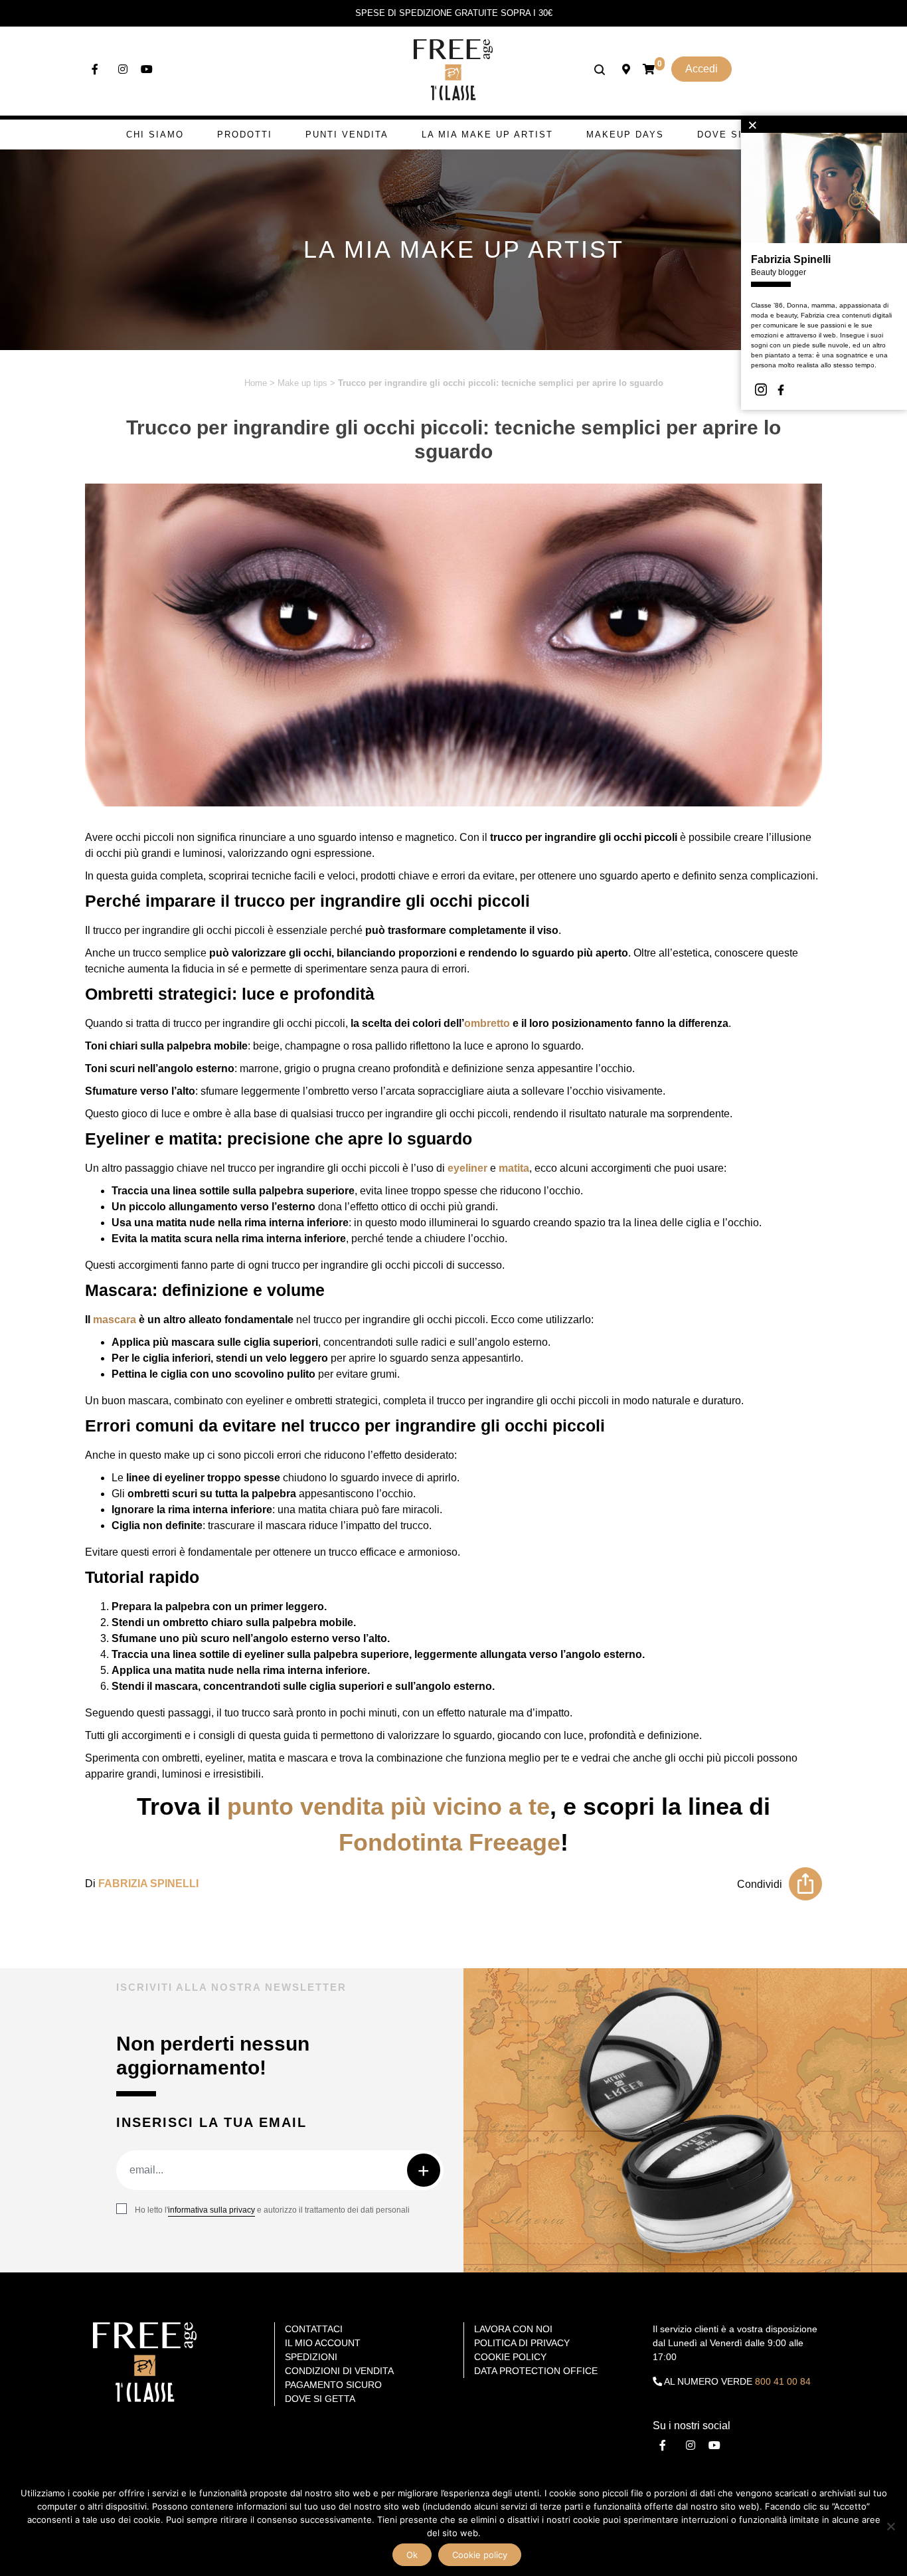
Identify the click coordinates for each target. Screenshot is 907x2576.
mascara (115, 1320)
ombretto (487, 1023)
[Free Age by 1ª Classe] (453, 69)
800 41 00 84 (783, 2381)
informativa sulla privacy (211, 2210)
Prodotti (245, 135)
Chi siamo (155, 135)
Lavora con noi (513, 2329)
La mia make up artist (487, 135)
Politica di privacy (522, 2343)
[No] (890, 2526)
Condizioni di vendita (339, 2371)
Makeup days (625, 135)
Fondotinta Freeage (450, 1842)
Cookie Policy (510, 2357)
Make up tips (302, 383)
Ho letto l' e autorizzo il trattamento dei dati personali (272, 2210)
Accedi (701, 69)
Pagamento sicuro (333, 2385)
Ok (412, 2555)
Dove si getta (739, 135)
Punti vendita (347, 135)
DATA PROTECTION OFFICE (536, 2371)
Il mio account (323, 2343)
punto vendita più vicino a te (388, 1806)
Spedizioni (311, 2357)
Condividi (760, 1884)
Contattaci (314, 2329)
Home (256, 383)
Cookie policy (480, 2555)
